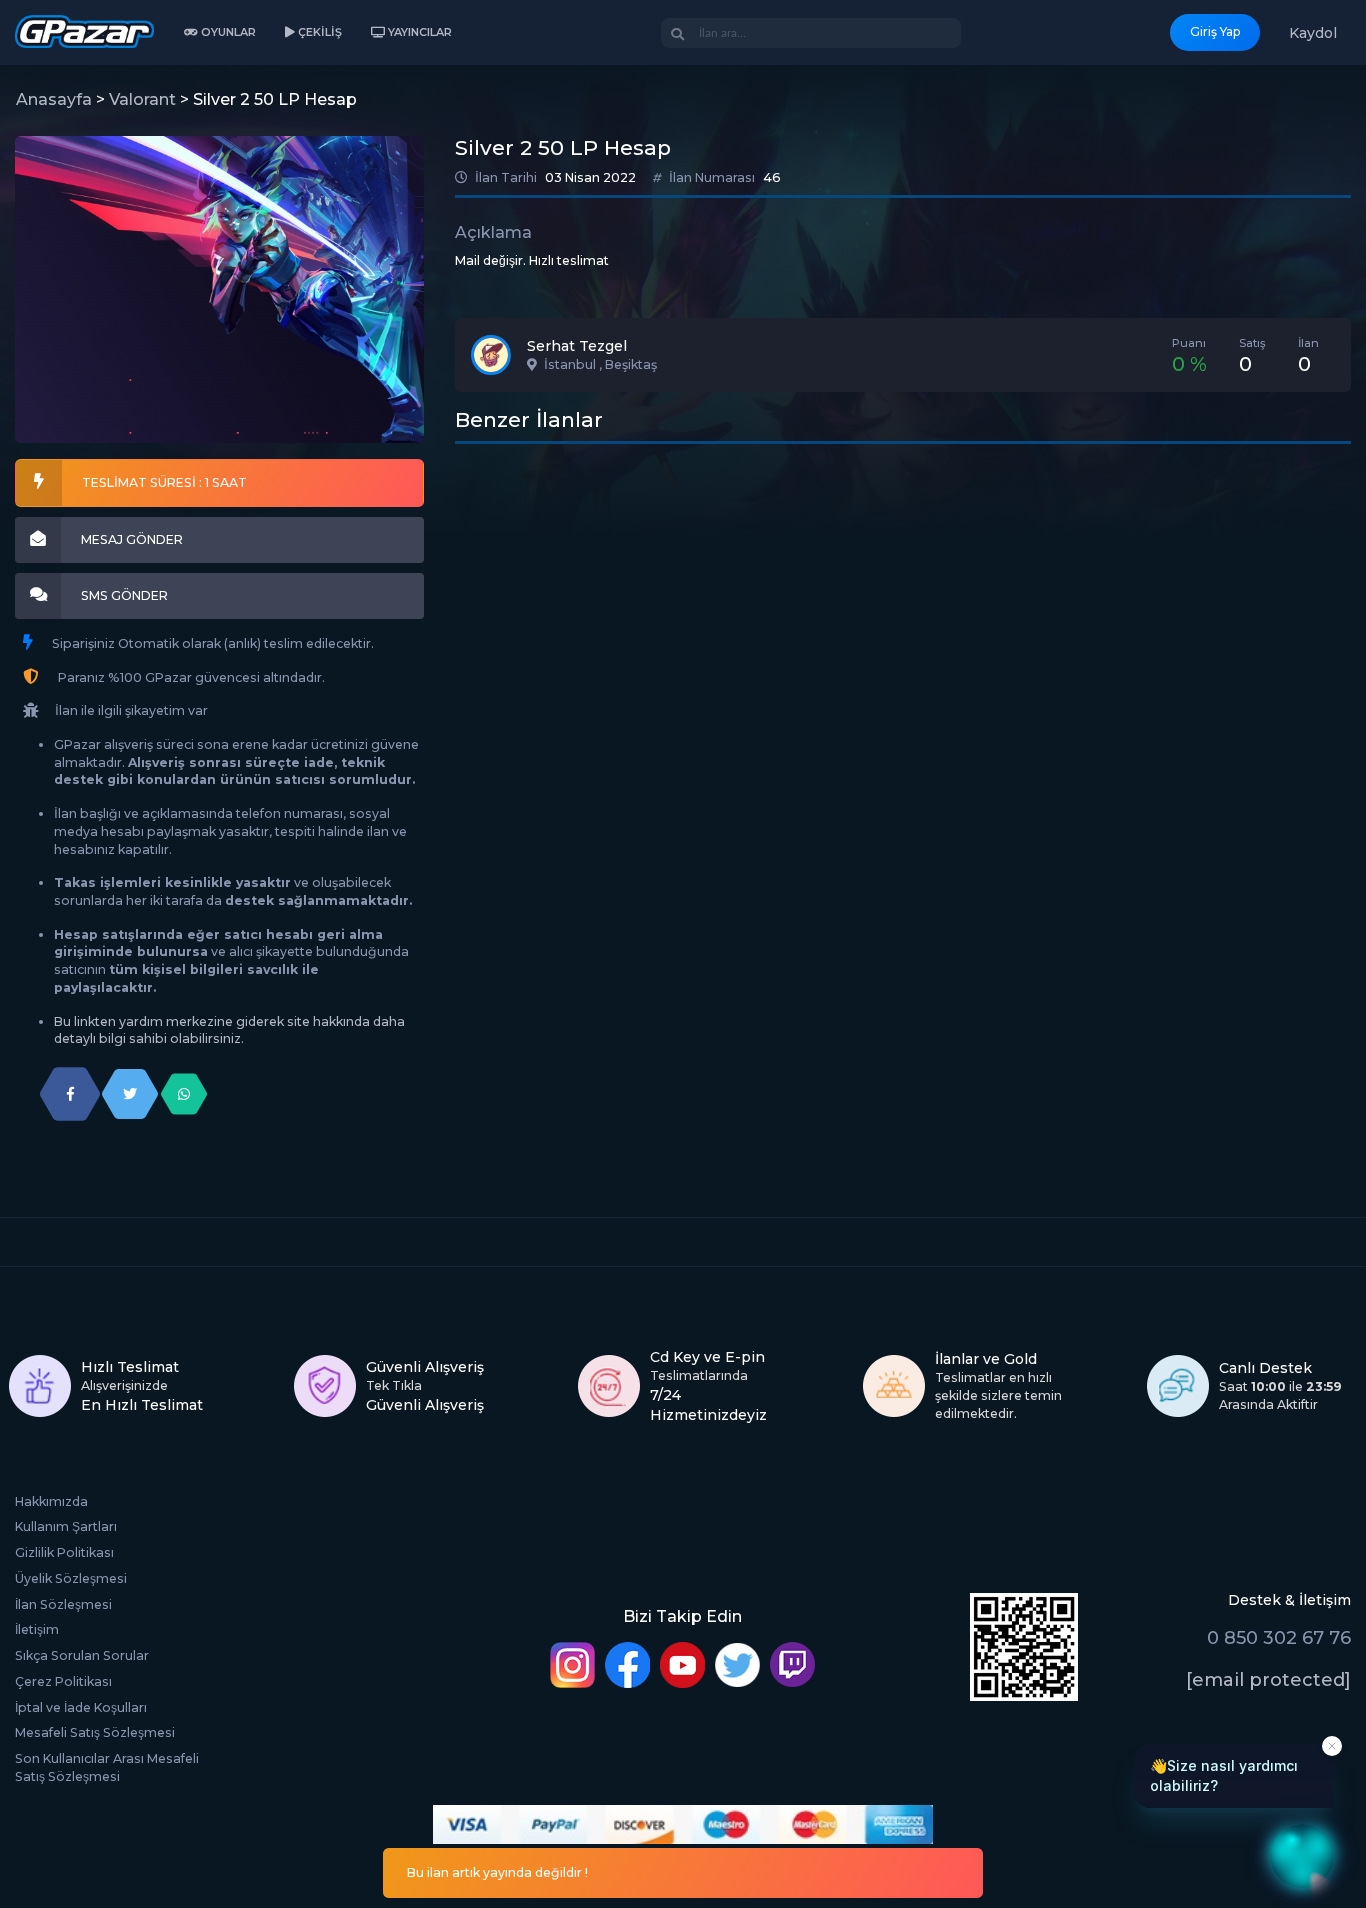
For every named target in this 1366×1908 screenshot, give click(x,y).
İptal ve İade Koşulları (81, 1707)
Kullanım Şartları (66, 1526)
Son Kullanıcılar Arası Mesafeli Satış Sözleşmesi (107, 1767)
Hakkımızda (51, 1501)
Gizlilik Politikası (64, 1552)
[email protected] (1268, 1680)
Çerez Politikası (63, 1681)
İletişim (37, 1629)
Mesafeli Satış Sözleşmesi (95, 1732)
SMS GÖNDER (124, 595)
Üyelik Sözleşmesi (71, 1578)
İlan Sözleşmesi (63, 1604)
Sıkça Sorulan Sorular (82, 1655)
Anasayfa (54, 99)
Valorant (142, 99)
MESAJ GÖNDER (132, 539)
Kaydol (1313, 33)
